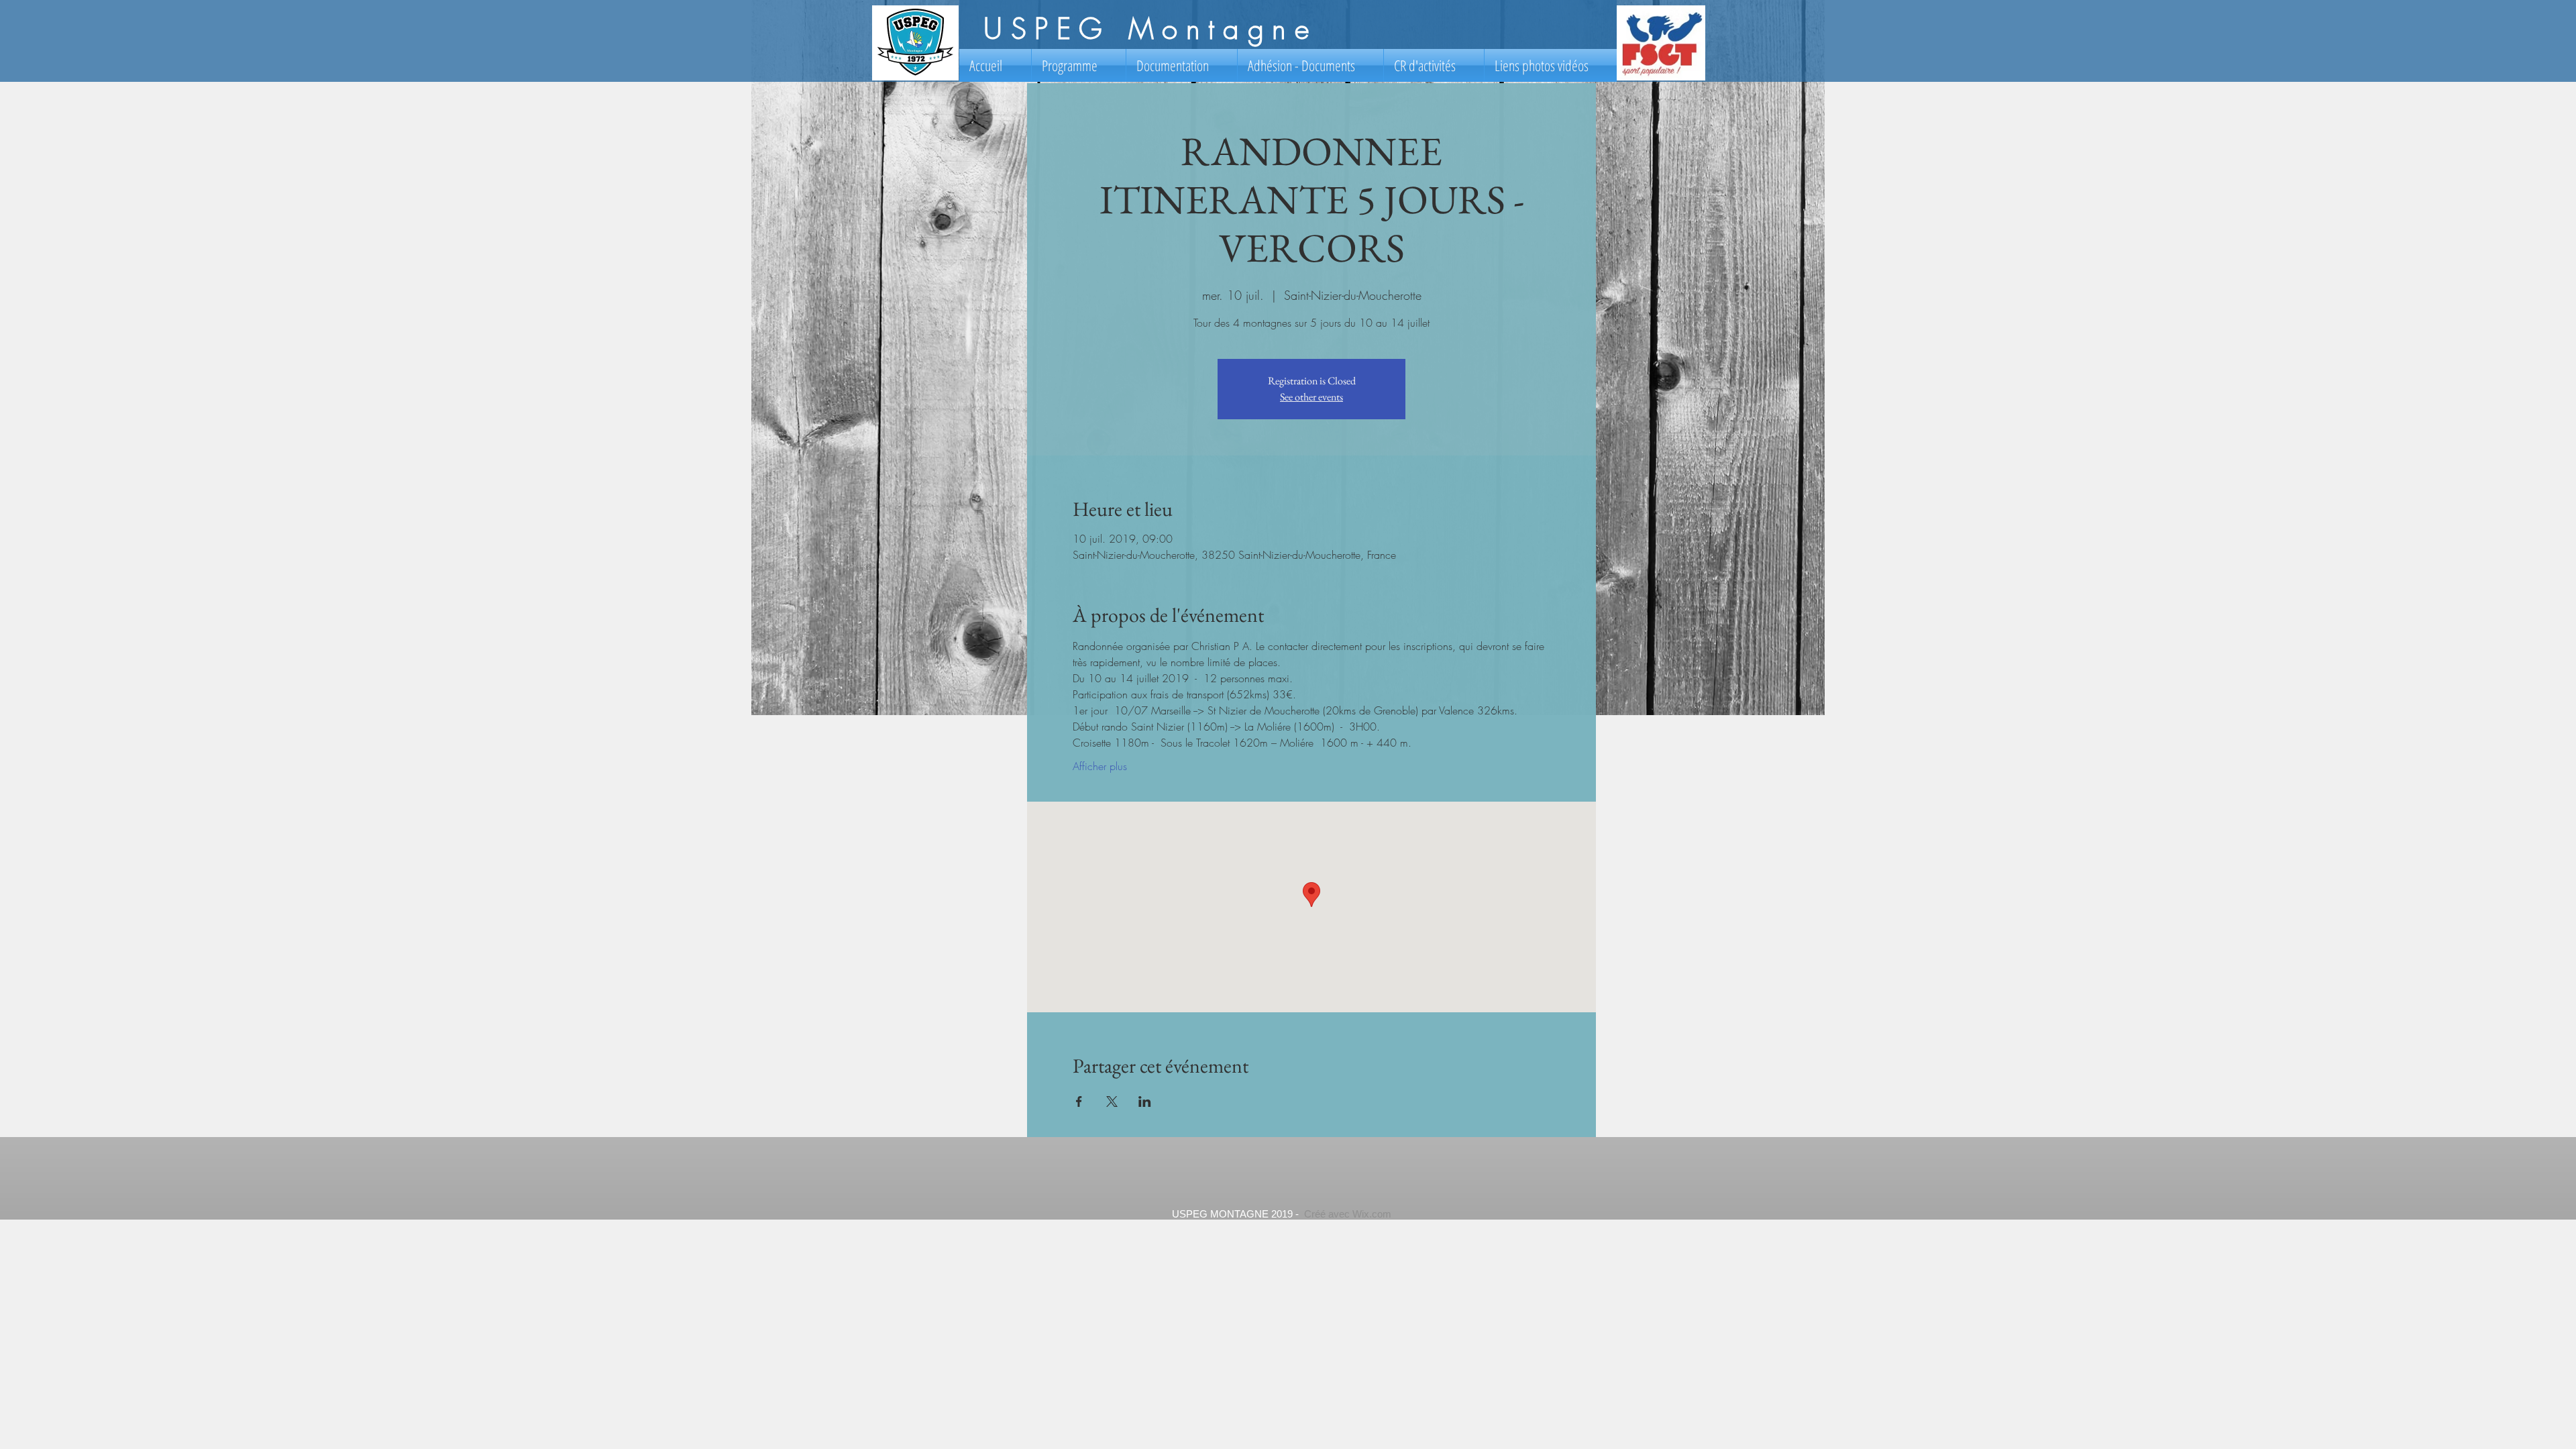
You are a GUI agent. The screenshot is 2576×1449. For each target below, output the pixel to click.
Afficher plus (1100, 766)
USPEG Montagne (1150, 29)
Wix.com (1372, 1214)
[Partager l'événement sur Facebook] (1079, 1102)
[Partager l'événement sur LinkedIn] (1145, 1102)
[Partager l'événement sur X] (1112, 1102)
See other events (1311, 397)
